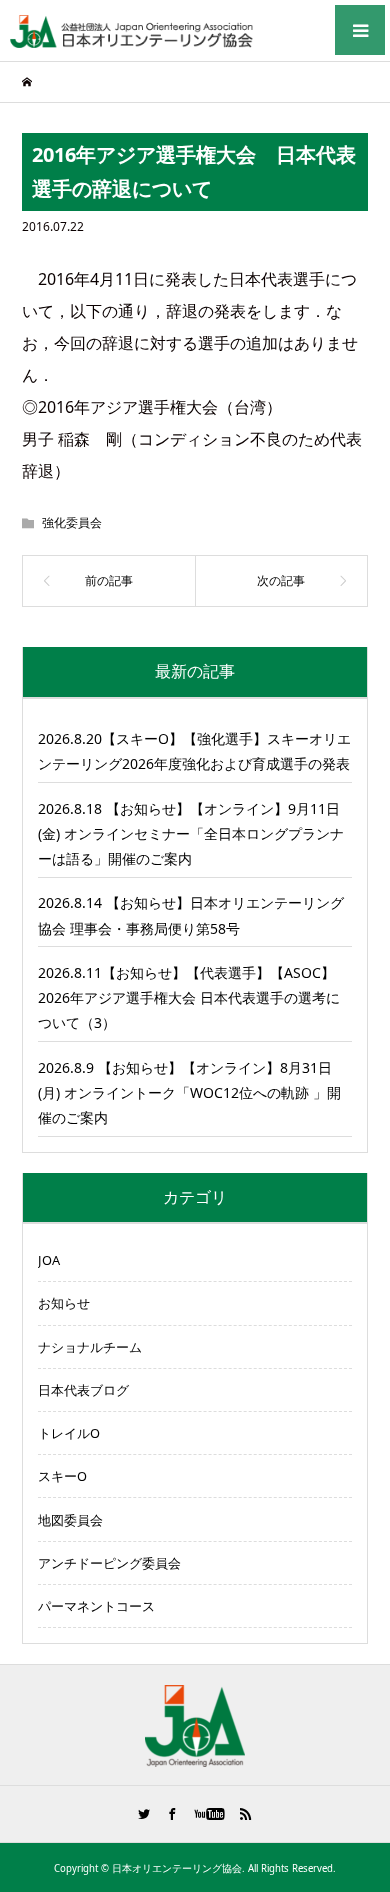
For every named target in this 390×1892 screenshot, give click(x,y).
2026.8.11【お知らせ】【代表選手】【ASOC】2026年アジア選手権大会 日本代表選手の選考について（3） (189, 997)
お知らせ (64, 1303)
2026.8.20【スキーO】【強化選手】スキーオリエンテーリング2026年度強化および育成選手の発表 (194, 751)
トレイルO (69, 1433)
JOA (49, 1260)
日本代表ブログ (83, 1390)
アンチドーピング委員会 (109, 1563)
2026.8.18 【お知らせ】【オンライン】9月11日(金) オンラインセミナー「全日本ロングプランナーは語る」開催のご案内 (191, 833)
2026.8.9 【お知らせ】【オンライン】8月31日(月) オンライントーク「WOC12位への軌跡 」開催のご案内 (189, 1092)
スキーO (62, 1476)
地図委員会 (70, 1520)
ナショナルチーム (90, 1347)
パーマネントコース (96, 1606)
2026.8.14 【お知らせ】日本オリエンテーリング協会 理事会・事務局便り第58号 (191, 915)
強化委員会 (72, 522)
